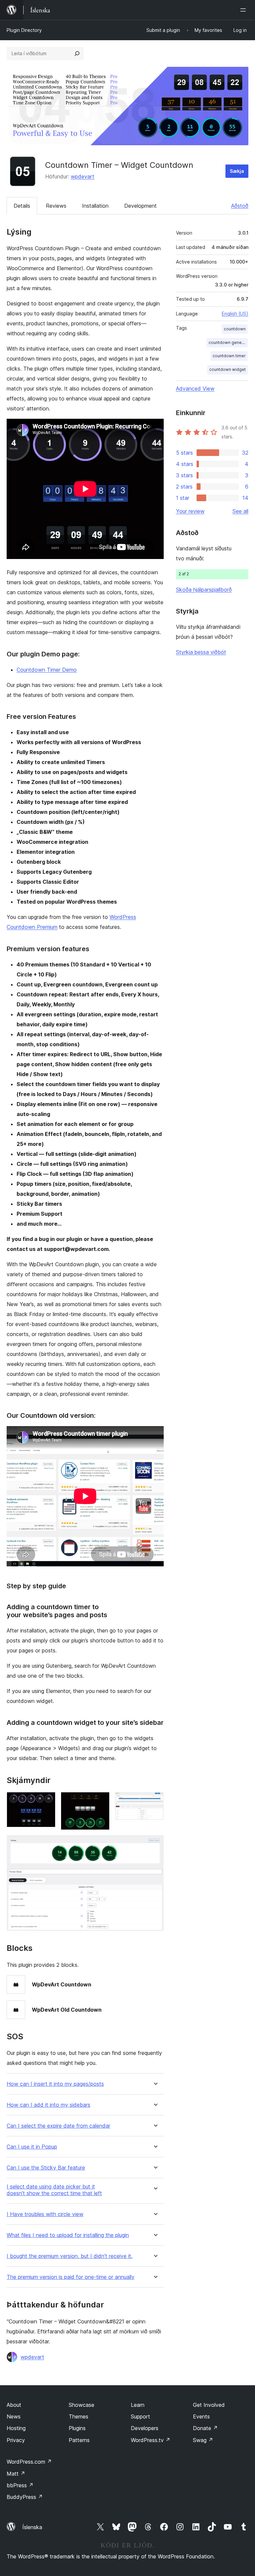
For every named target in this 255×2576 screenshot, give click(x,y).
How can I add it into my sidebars (48, 2105)
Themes (79, 2416)
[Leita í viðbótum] (77, 54)
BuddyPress (25, 2497)
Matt (16, 2474)
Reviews (56, 206)
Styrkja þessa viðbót (201, 652)
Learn (138, 2405)
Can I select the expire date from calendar (58, 2126)
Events (201, 2416)
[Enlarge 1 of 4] (46, 1801)
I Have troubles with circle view (45, 2214)
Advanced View (195, 389)
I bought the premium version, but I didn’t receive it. (70, 2256)
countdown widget (227, 369)
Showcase (82, 2405)
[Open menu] (244, 10)
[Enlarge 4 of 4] (155, 1844)
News (14, 2416)
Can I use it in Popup (32, 2147)
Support (140, 2416)
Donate (205, 2428)
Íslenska (32, 2527)
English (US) (235, 314)
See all (240, 511)
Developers (145, 2428)
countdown (235, 329)
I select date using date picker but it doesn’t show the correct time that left (54, 2190)
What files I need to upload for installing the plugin (68, 2235)
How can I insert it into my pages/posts (55, 2084)
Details (22, 206)
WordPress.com (29, 2462)
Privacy (16, 2440)
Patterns (79, 2440)
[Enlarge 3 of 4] (155, 1801)
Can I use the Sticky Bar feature (46, 2168)
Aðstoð (240, 206)
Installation (95, 206)
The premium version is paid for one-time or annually (71, 2277)
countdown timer (229, 356)
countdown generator (228, 342)
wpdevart (83, 176)
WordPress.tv (151, 2440)
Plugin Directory (24, 30)
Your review (190, 511)
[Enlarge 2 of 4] (101, 1801)
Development (140, 206)
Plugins (77, 2428)
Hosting (16, 2428)
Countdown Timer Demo (47, 670)
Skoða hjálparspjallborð (204, 590)
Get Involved (209, 2405)
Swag (203, 2440)
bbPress (20, 2485)
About (14, 2405)
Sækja (237, 171)
